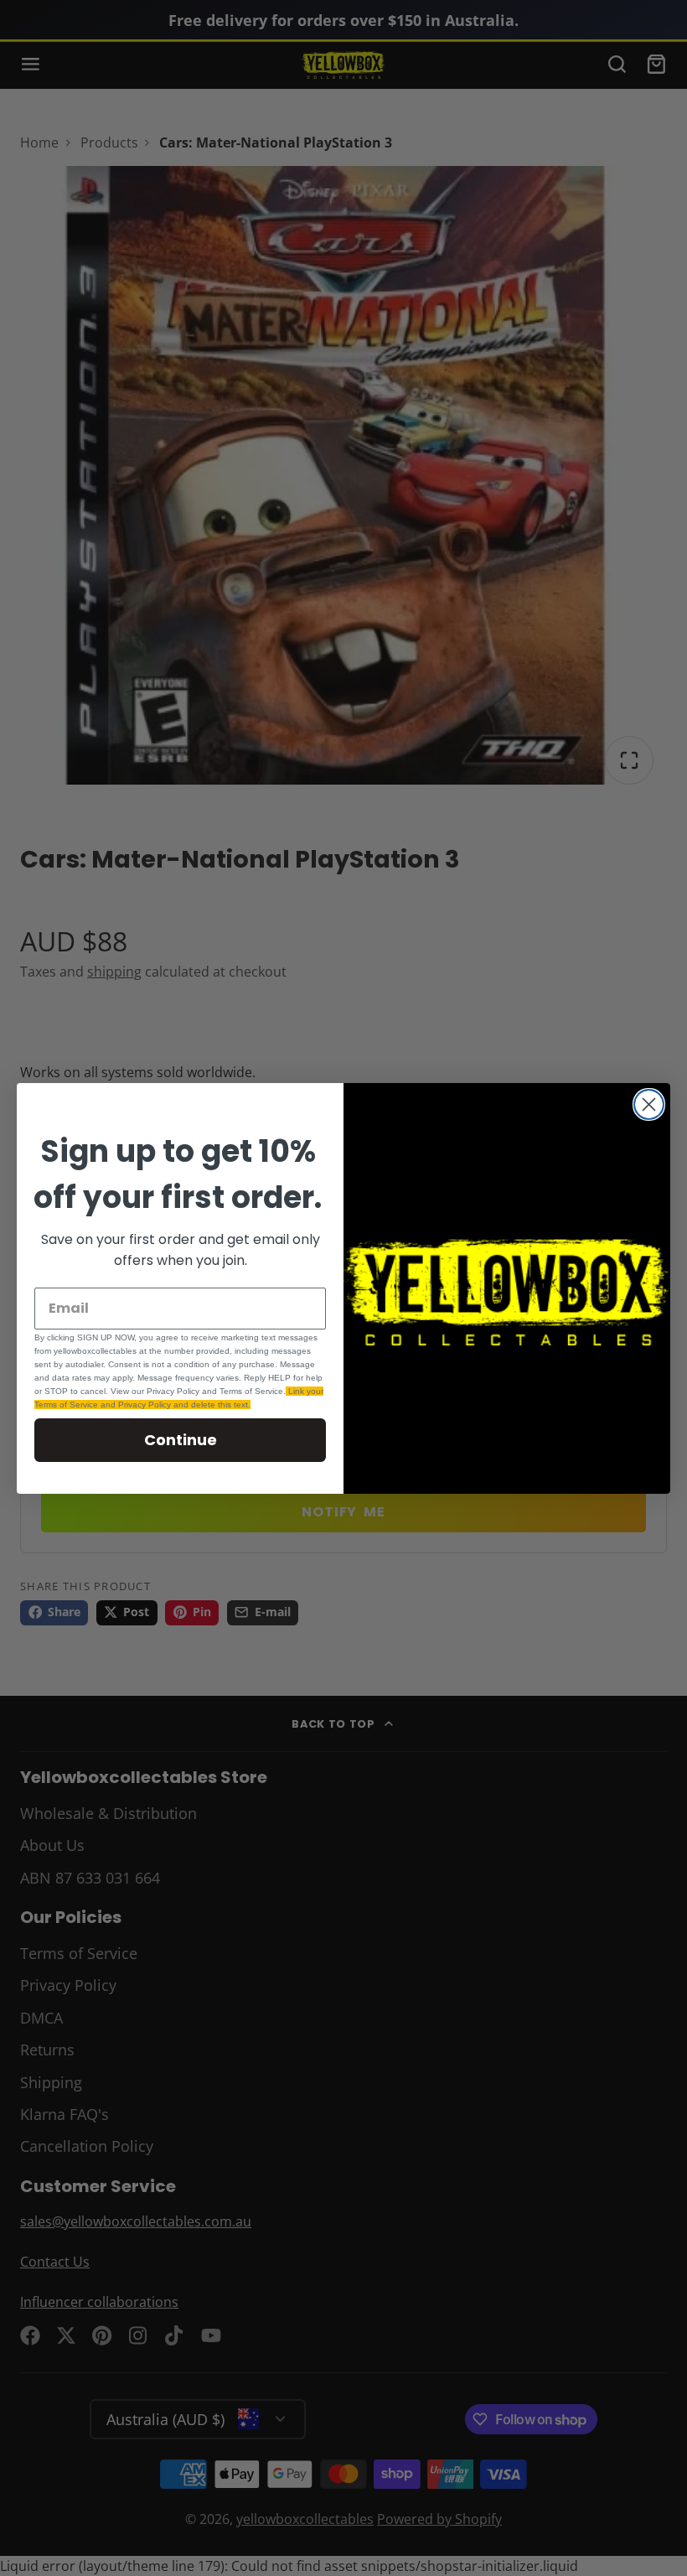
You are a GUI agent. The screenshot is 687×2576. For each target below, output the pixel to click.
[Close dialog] (649, 1104)
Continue (181, 1440)
